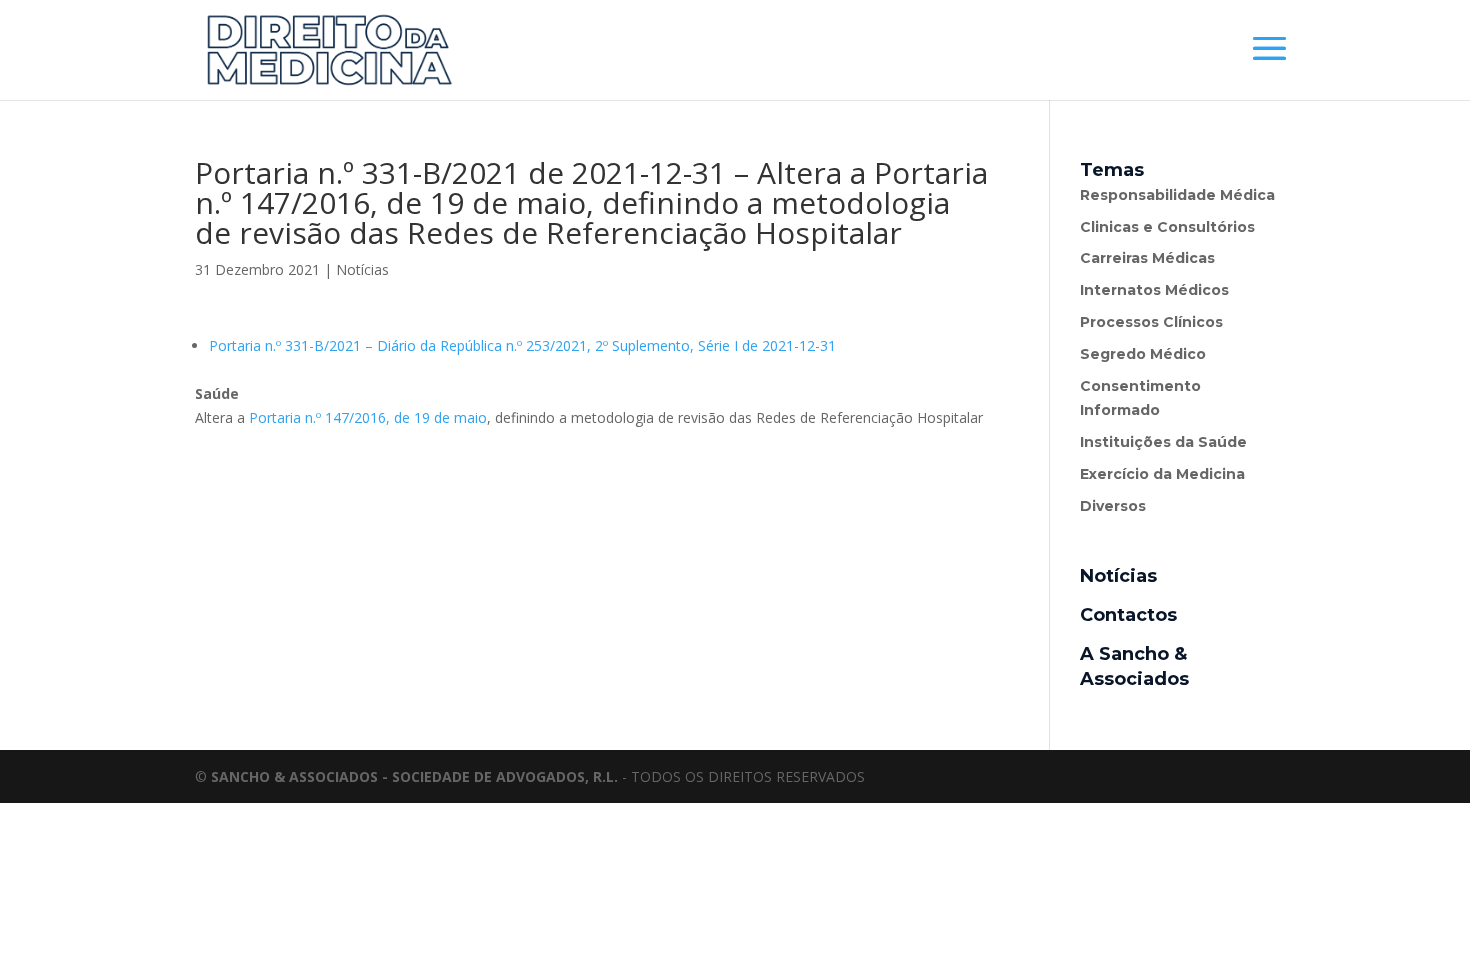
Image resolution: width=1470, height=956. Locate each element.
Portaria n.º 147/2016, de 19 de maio (368, 417)
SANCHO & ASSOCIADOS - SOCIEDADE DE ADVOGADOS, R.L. (414, 776)
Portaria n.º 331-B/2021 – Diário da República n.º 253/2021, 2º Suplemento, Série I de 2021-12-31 (522, 345)
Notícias (362, 269)
